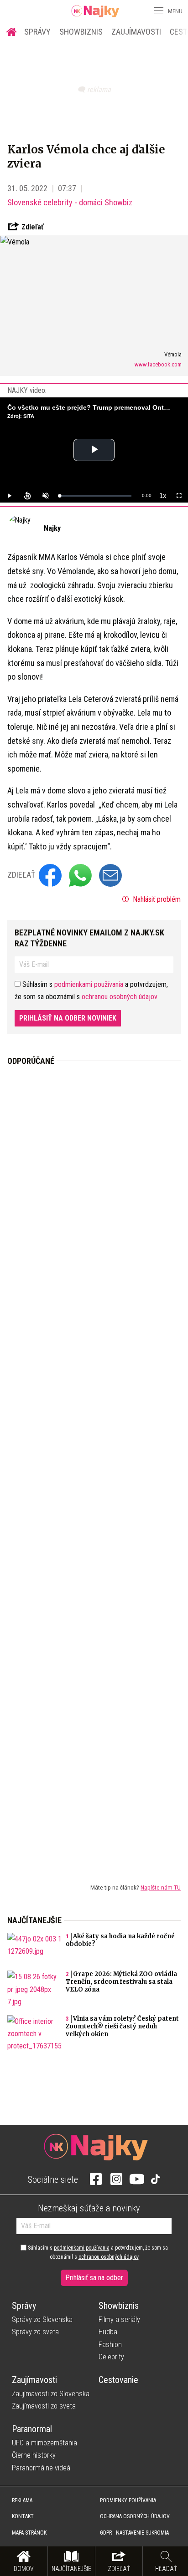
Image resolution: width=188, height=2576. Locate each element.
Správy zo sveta (35, 2332)
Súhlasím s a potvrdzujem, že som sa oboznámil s (97, 2252)
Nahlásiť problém (156, 899)
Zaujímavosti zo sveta (44, 2406)
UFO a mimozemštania (44, 2443)
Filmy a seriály (119, 2319)
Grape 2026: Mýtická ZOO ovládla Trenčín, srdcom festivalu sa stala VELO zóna (121, 1982)
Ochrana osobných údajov (135, 2516)
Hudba (108, 2332)
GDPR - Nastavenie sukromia (134, 2533)
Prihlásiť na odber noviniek (68, 1018)
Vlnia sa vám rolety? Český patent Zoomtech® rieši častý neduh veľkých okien (122, 2026)
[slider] (95, 496)
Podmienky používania (128, 2500)
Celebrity (111, 2357)
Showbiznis (81, 32)
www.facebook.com (158, 364)
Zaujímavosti (136, 32)
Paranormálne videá (41, 2468)
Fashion (110, 2345)
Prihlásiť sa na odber (94, 2278)
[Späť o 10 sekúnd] (27, 496)
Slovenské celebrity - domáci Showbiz (70, 202)
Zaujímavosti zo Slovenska (51, 2394)
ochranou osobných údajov (120, 997)
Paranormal (32, 2429)
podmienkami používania (89, 984)
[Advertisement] (94, 1467)
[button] (158, 11)
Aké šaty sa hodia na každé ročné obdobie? (120, 1940)
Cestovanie (118, 2380)
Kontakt (23, 2516)
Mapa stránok (29, 2533)
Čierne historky (34, 2455)
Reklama (22, 2500)
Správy (37, 32)
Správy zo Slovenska (42, 2319)
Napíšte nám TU (161, 1887)
